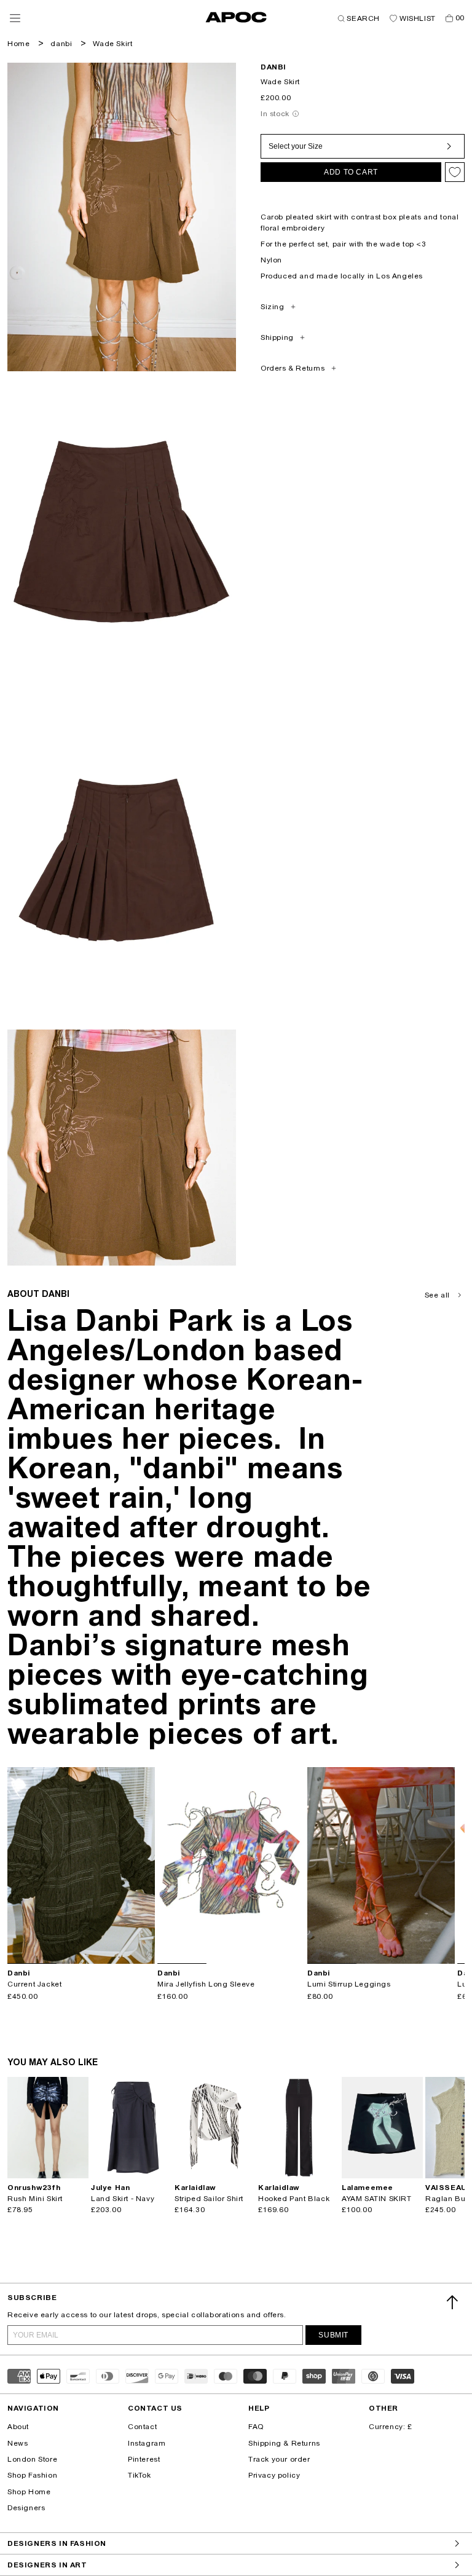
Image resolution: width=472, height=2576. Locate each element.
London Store (32, 2459)
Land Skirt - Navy (123, 2199)
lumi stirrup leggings (349, 1984)
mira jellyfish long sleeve (206, 1984)
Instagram (147, 2443)
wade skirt (112, 44)
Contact (142, 2427)
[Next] (145, 1865)
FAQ (256, 2427)
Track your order (279, 2459)
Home (18, 44)
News (18, 2443)
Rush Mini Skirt (35, 2199)
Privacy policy (274, 2475)
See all (437, 1295)
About (18, 2427)
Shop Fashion (32, 2475)
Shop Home (29, 2492)
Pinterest (144, 2459)
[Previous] (17, 1865)
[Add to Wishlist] (455, 172)
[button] (15, 18)
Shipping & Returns (284, 2443)
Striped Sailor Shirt (209, 2199)
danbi (61, 44)
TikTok (140, 2475)
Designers (26, 2508)
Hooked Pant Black (294, 2199)
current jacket (34, 1984)
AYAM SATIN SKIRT (377, 2199)
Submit (333, 2335)
